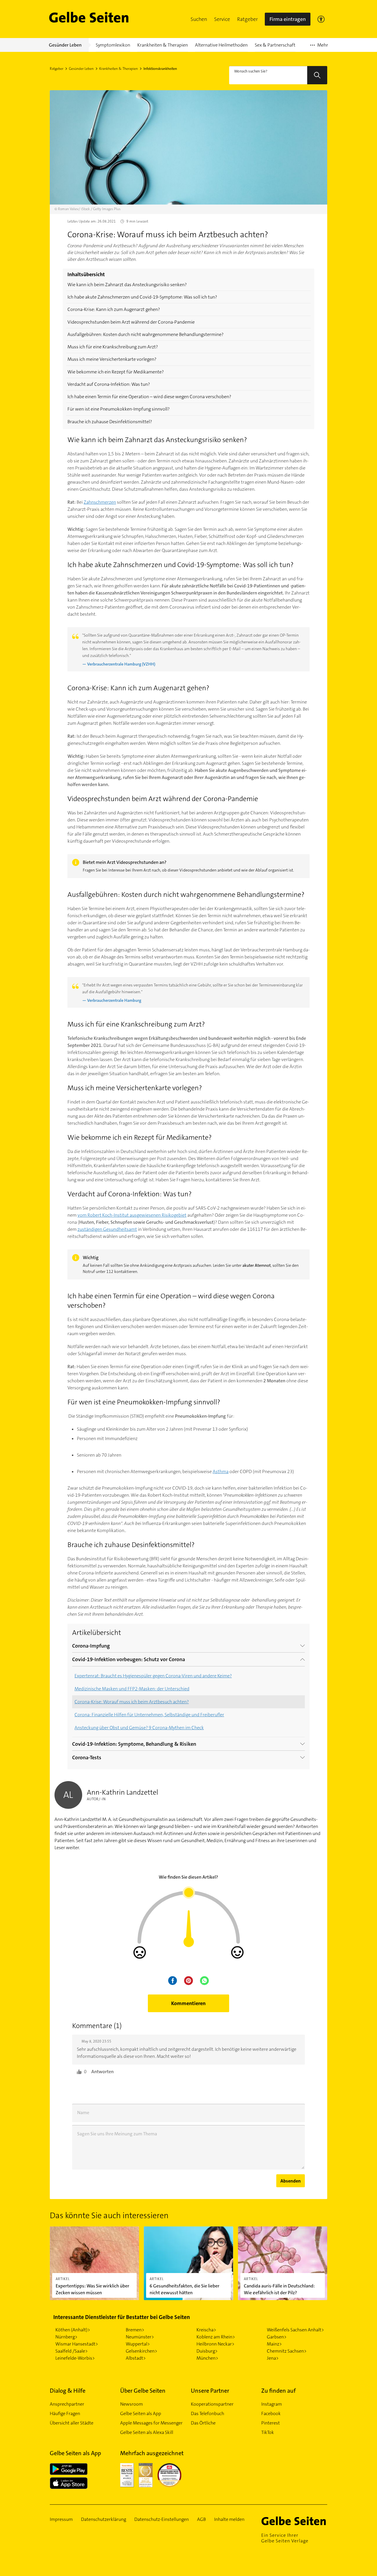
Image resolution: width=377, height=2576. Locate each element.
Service (222, 19)
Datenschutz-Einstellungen (162, 2519)
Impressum (61, 2519)
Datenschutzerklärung (104, 2519)
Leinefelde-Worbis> (75, 2358)
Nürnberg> (66, 2337)
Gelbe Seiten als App (141, 2413)
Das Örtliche (203, 2423)
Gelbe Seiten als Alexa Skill (147, 2432)
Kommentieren (188, 2003)
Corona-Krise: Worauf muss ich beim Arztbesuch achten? (132, 1702)
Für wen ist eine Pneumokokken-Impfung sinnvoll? (119, 409)
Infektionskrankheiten (160, 69)
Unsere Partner (210, 2391)
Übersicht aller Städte (72, 2423)
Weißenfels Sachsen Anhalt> (295, 2330)
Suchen (199, 19)
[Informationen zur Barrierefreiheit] (321, 19)
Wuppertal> (138, 2344)
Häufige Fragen (65, 2413)
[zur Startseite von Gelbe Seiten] (294, 2521)
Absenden (291, 2181)
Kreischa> (206, 2330)
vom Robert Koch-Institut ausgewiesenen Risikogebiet (132, 1215)
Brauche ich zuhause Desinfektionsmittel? (110, 422)
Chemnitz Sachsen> (287, 2351)
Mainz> (274, 2344)
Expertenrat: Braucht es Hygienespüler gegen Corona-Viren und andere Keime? (153, 1676)
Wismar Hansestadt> (77, 2344)
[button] (199, 19)
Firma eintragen (288, 19)
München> (207, 2358)
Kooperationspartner (212, 2404)
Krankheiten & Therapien (119, 69)
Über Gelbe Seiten (143, 2391)
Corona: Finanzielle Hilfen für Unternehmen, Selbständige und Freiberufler (149, 1715)
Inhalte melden (229, 2519)
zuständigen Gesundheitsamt (107, 1229)
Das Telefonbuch (207, 2413)
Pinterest (271, 2423)
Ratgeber (247, 19)
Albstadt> (136, 2358)
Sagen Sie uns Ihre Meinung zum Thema (117, 2134)
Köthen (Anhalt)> (73, 2330)
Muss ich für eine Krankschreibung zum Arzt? (113, 347)
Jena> (273, 2358)
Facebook (271, 2413)
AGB (201, 2519)
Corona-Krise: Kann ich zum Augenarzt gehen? (114, 309)
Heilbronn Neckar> (215, 2344)
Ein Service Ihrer (285, 2538)
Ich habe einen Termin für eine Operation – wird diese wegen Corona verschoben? (149, 397)
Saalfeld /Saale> (72, 2351)
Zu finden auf (278, 2391)
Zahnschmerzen (100, 502)
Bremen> (135, 2330)
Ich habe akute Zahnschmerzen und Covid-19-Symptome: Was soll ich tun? (142, 297)
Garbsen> (277, 2337)
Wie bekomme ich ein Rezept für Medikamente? (116, 372)
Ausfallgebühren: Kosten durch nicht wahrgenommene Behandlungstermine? (145, 334)
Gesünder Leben (81, 69)
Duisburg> (207, 2351)
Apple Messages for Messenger (151, 2423)
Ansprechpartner (67, 2404)
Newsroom (132, 2404)
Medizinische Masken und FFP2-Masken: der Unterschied (132, 1689)
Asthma (221, 1471)
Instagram (272, 2404)
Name (83, 2113)
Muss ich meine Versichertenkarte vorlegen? (112, 359)
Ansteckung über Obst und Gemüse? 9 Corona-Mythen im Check (139, 1728)
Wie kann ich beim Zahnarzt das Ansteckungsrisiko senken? (127, 285)
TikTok (268, 2432)
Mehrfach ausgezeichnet (152, 2453)
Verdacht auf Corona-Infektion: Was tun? (109, 384)
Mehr (319, 47)
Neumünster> (140, 2337)
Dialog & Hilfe (68, 2391)
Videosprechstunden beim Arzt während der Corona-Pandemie (131, 322)
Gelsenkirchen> (142, 2351)
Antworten (102, 2072)
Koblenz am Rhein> (216, 2337)
